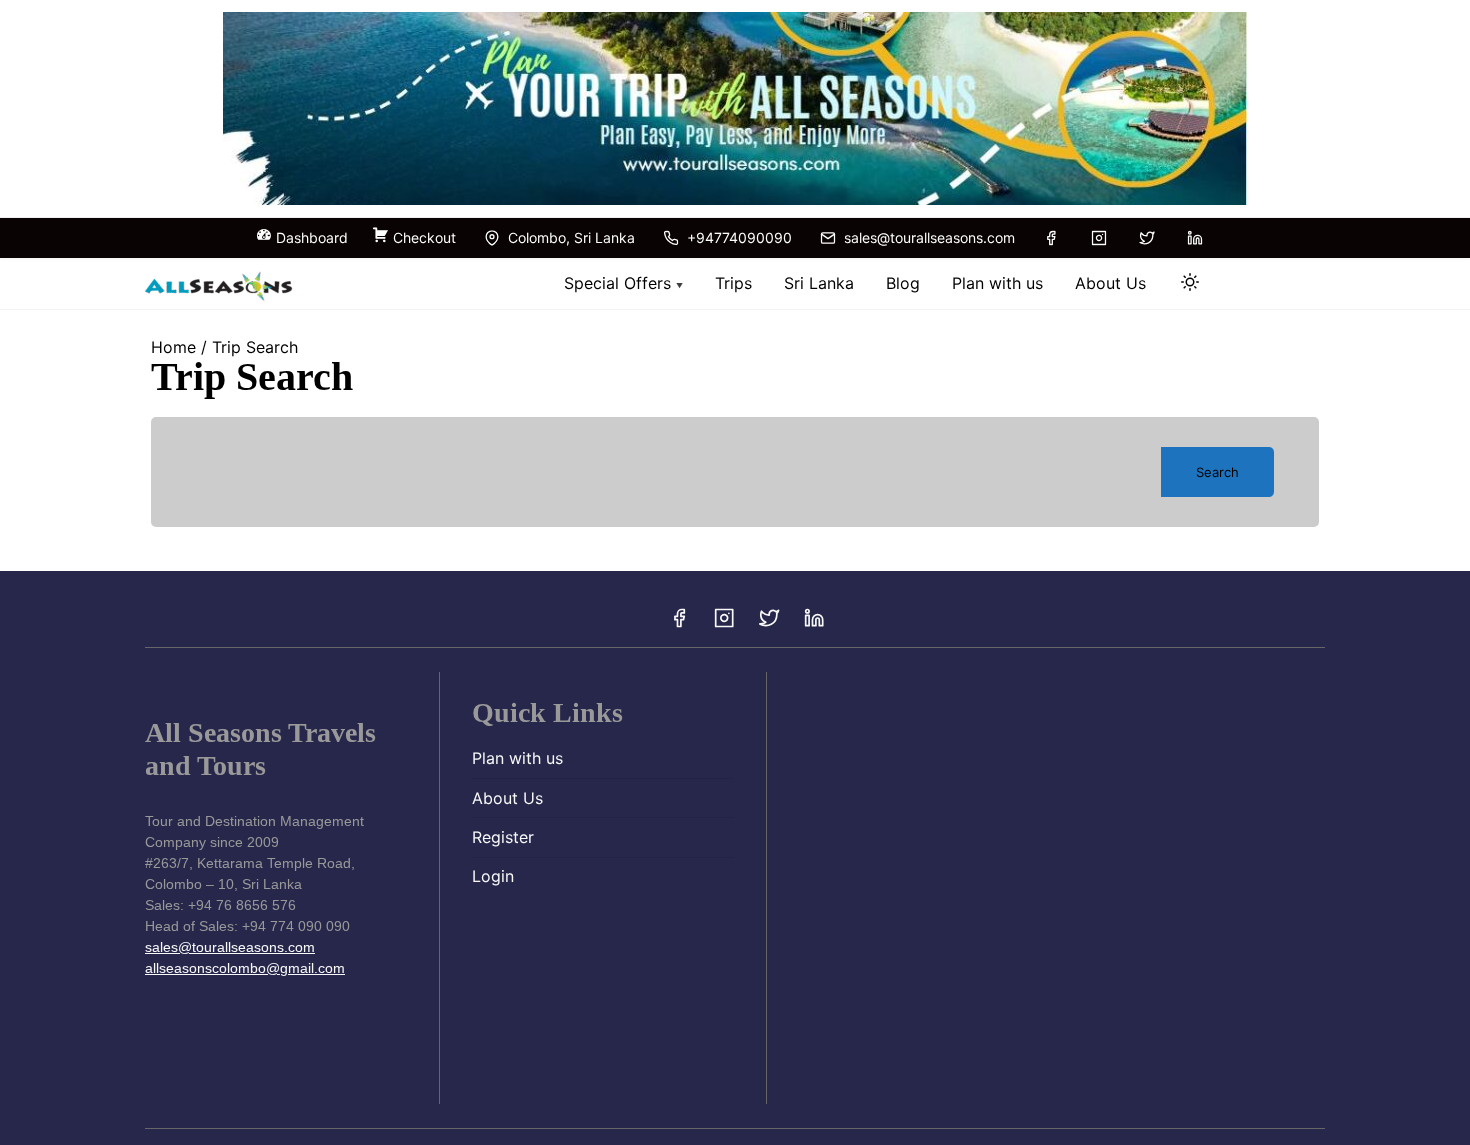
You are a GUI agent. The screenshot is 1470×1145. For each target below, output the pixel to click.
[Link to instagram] (1099, 238)
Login (493, 876)
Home (173, 347)
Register (503, 837)
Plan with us (517, 758)
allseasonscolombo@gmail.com (245, 968)
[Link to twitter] (1147, 238)
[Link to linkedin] (1195, 238)
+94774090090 (737, 237)
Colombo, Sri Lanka (569, 237)
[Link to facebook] (1051, 238)
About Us (507, 798)
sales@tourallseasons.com (927, 237)
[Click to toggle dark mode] (1190, 282)
